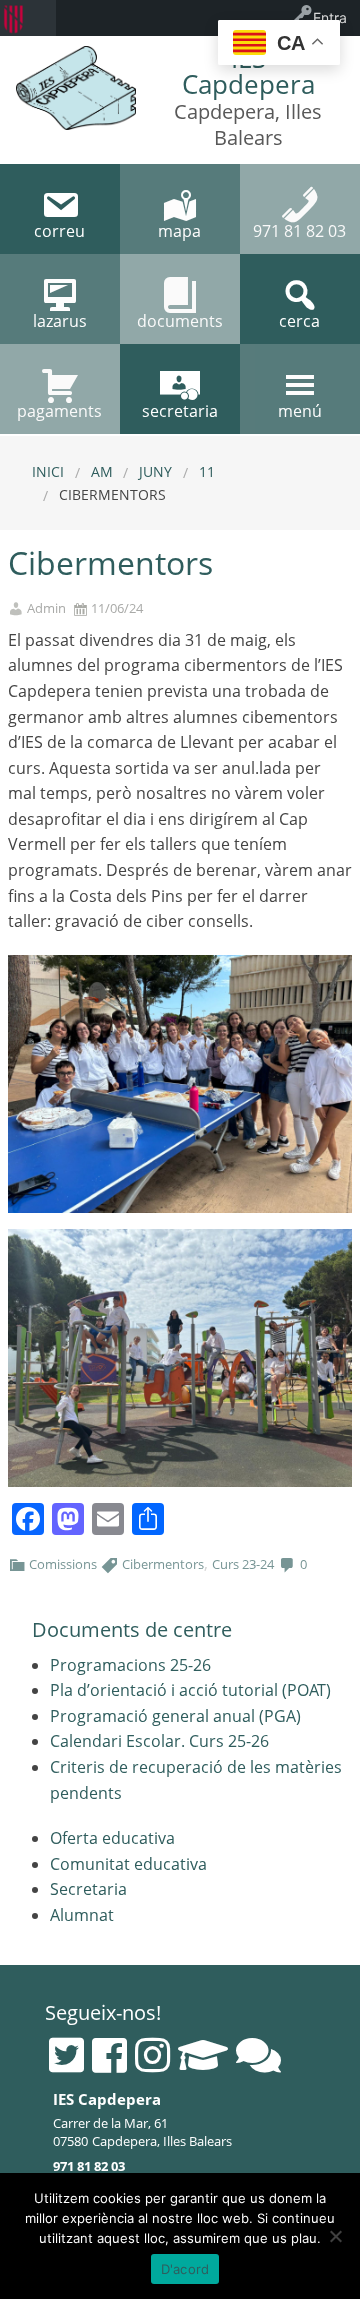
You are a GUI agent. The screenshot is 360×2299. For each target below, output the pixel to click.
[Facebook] (109, 2055)
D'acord (185, 2269)
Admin (46, 608)
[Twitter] (66, 2055)
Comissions (63, 1564)
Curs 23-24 (243, 1564)
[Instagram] (152, 2055)
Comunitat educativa (128, 1864)
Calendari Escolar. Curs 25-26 (159, 1741)
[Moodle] (203, 2055)
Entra (330, 17)
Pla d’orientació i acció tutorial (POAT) (190, 1690)
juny (155, 471)
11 (207, 471)
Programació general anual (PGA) (175, 1716)
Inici (48, 471)
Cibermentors (163, 1564)
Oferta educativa (112, 1838)
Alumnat (82, 1915)
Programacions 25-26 (130, 1665)
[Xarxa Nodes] (258, 2055)
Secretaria (88, 1889)
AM (102, 471)
